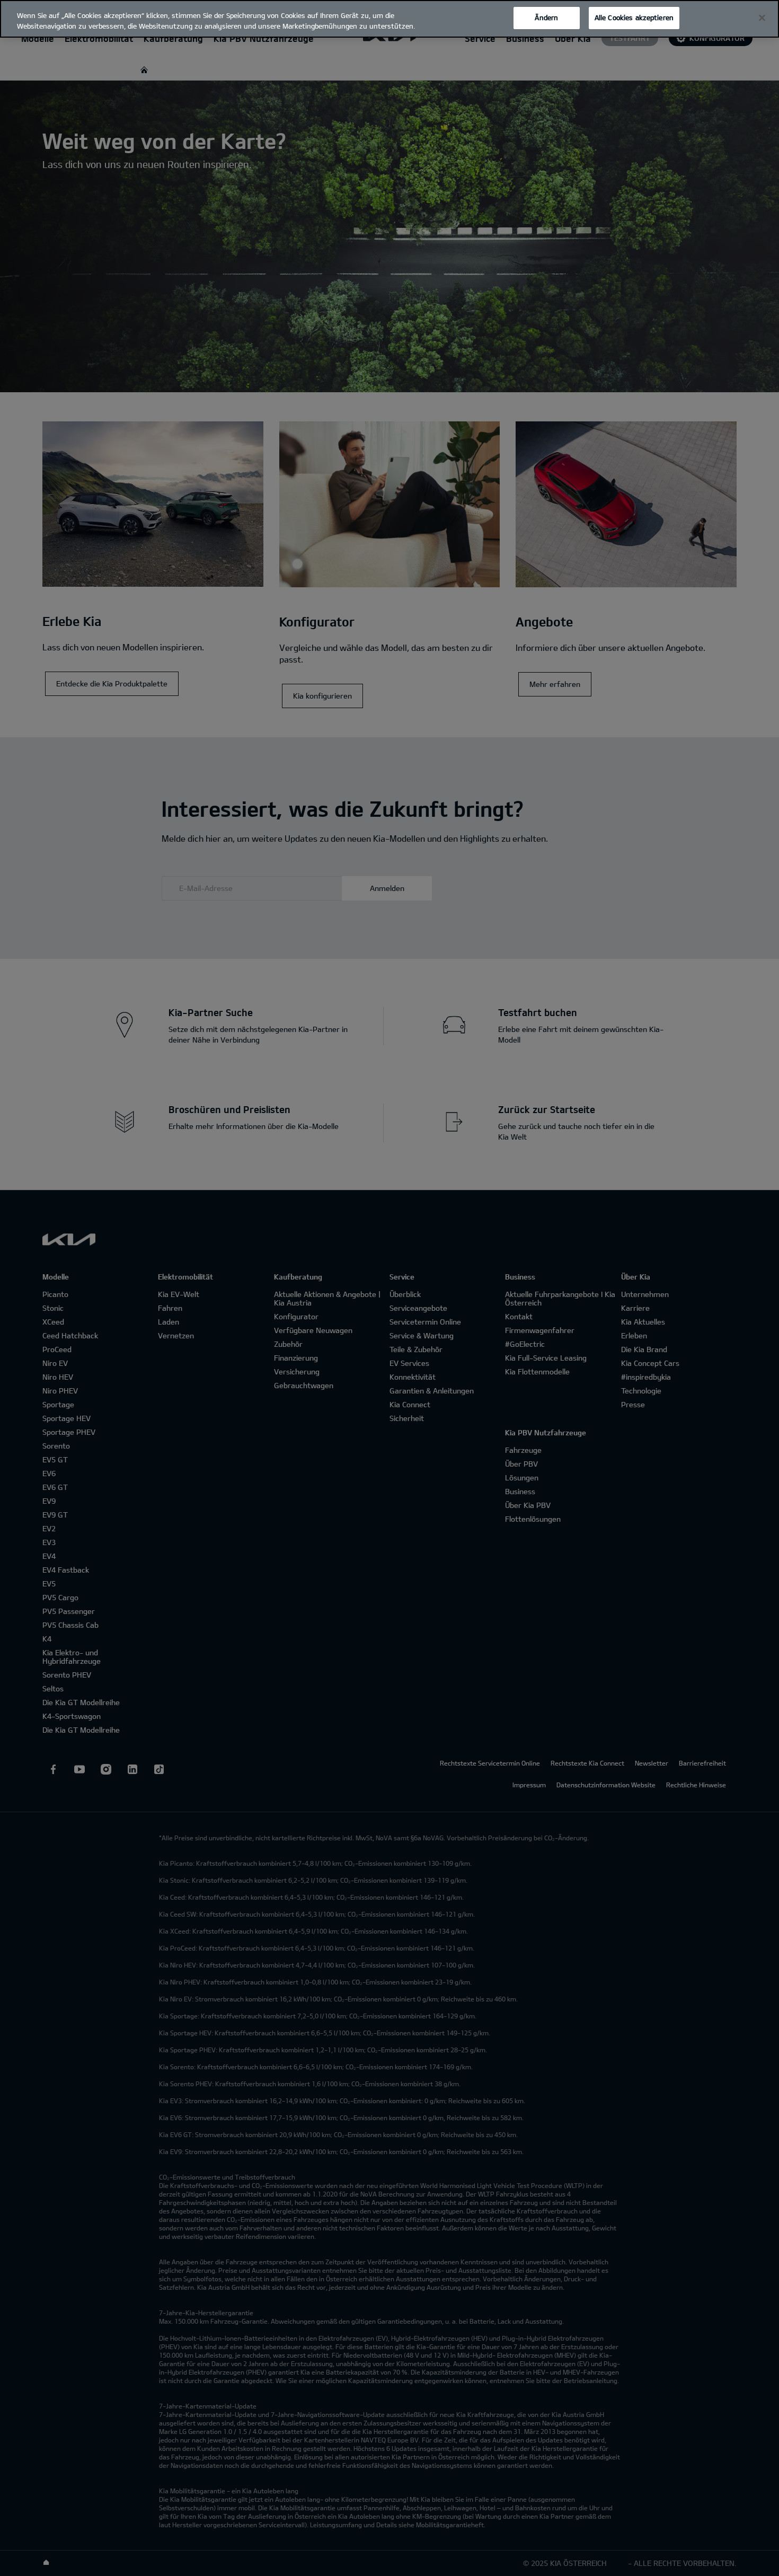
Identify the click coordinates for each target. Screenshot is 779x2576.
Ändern (546, 17)
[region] (389, 19)
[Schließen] (762, 18)
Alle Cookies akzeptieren (634, 17)
